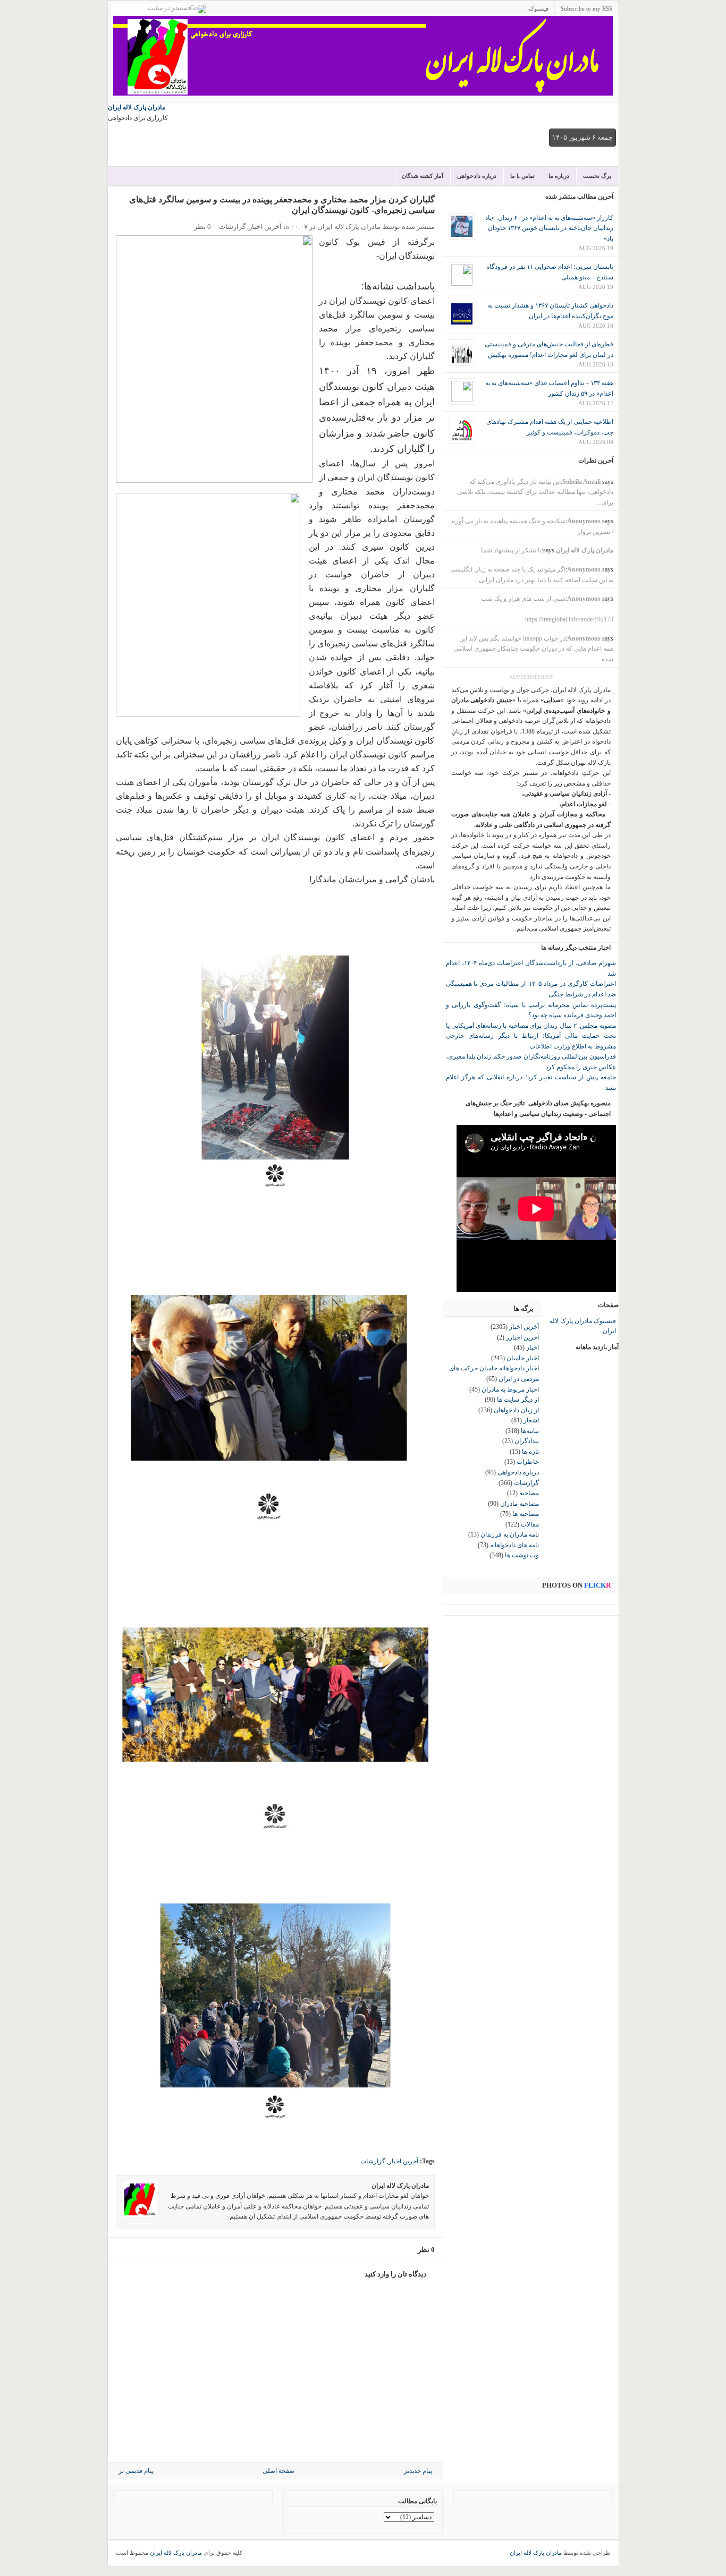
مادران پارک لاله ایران (137, 107)
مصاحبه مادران (520, 1504)
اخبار (533, 1347)
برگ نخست (597, 176)
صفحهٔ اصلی (278, 2471)
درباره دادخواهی (477, 176)
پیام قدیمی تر (136, 2471)
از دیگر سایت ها (518, 1400)
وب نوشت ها (522, 1555)
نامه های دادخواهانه (514, 1545)
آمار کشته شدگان (423, 176)
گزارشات (232, 227)
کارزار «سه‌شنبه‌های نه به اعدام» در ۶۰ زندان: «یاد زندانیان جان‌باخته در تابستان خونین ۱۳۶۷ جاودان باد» (549, 228)
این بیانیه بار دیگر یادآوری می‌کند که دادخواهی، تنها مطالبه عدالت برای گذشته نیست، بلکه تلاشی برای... (535, 492)
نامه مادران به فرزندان (510, 1534)
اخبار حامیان (523, 1358)
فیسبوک (539, 8)
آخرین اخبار (265, 227)
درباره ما (559, 176)
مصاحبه (529, 1493)
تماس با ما (522, 176)
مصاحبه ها (526, 1514)
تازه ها (530, 1452)
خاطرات (528, 1462)
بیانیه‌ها (530, 1431)
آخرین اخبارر (522, 1337)
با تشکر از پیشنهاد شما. (510, 550)
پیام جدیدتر (418, 2471)
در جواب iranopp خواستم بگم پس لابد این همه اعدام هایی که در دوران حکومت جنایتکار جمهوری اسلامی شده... (533, 649)
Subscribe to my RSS (586, 8)
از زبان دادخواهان (516, 1410)
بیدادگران (527, 1441)
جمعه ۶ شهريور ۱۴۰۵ (583, 137)
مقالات (530, 1524)
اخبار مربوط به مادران (510, 1389)
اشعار (531, 1420)
